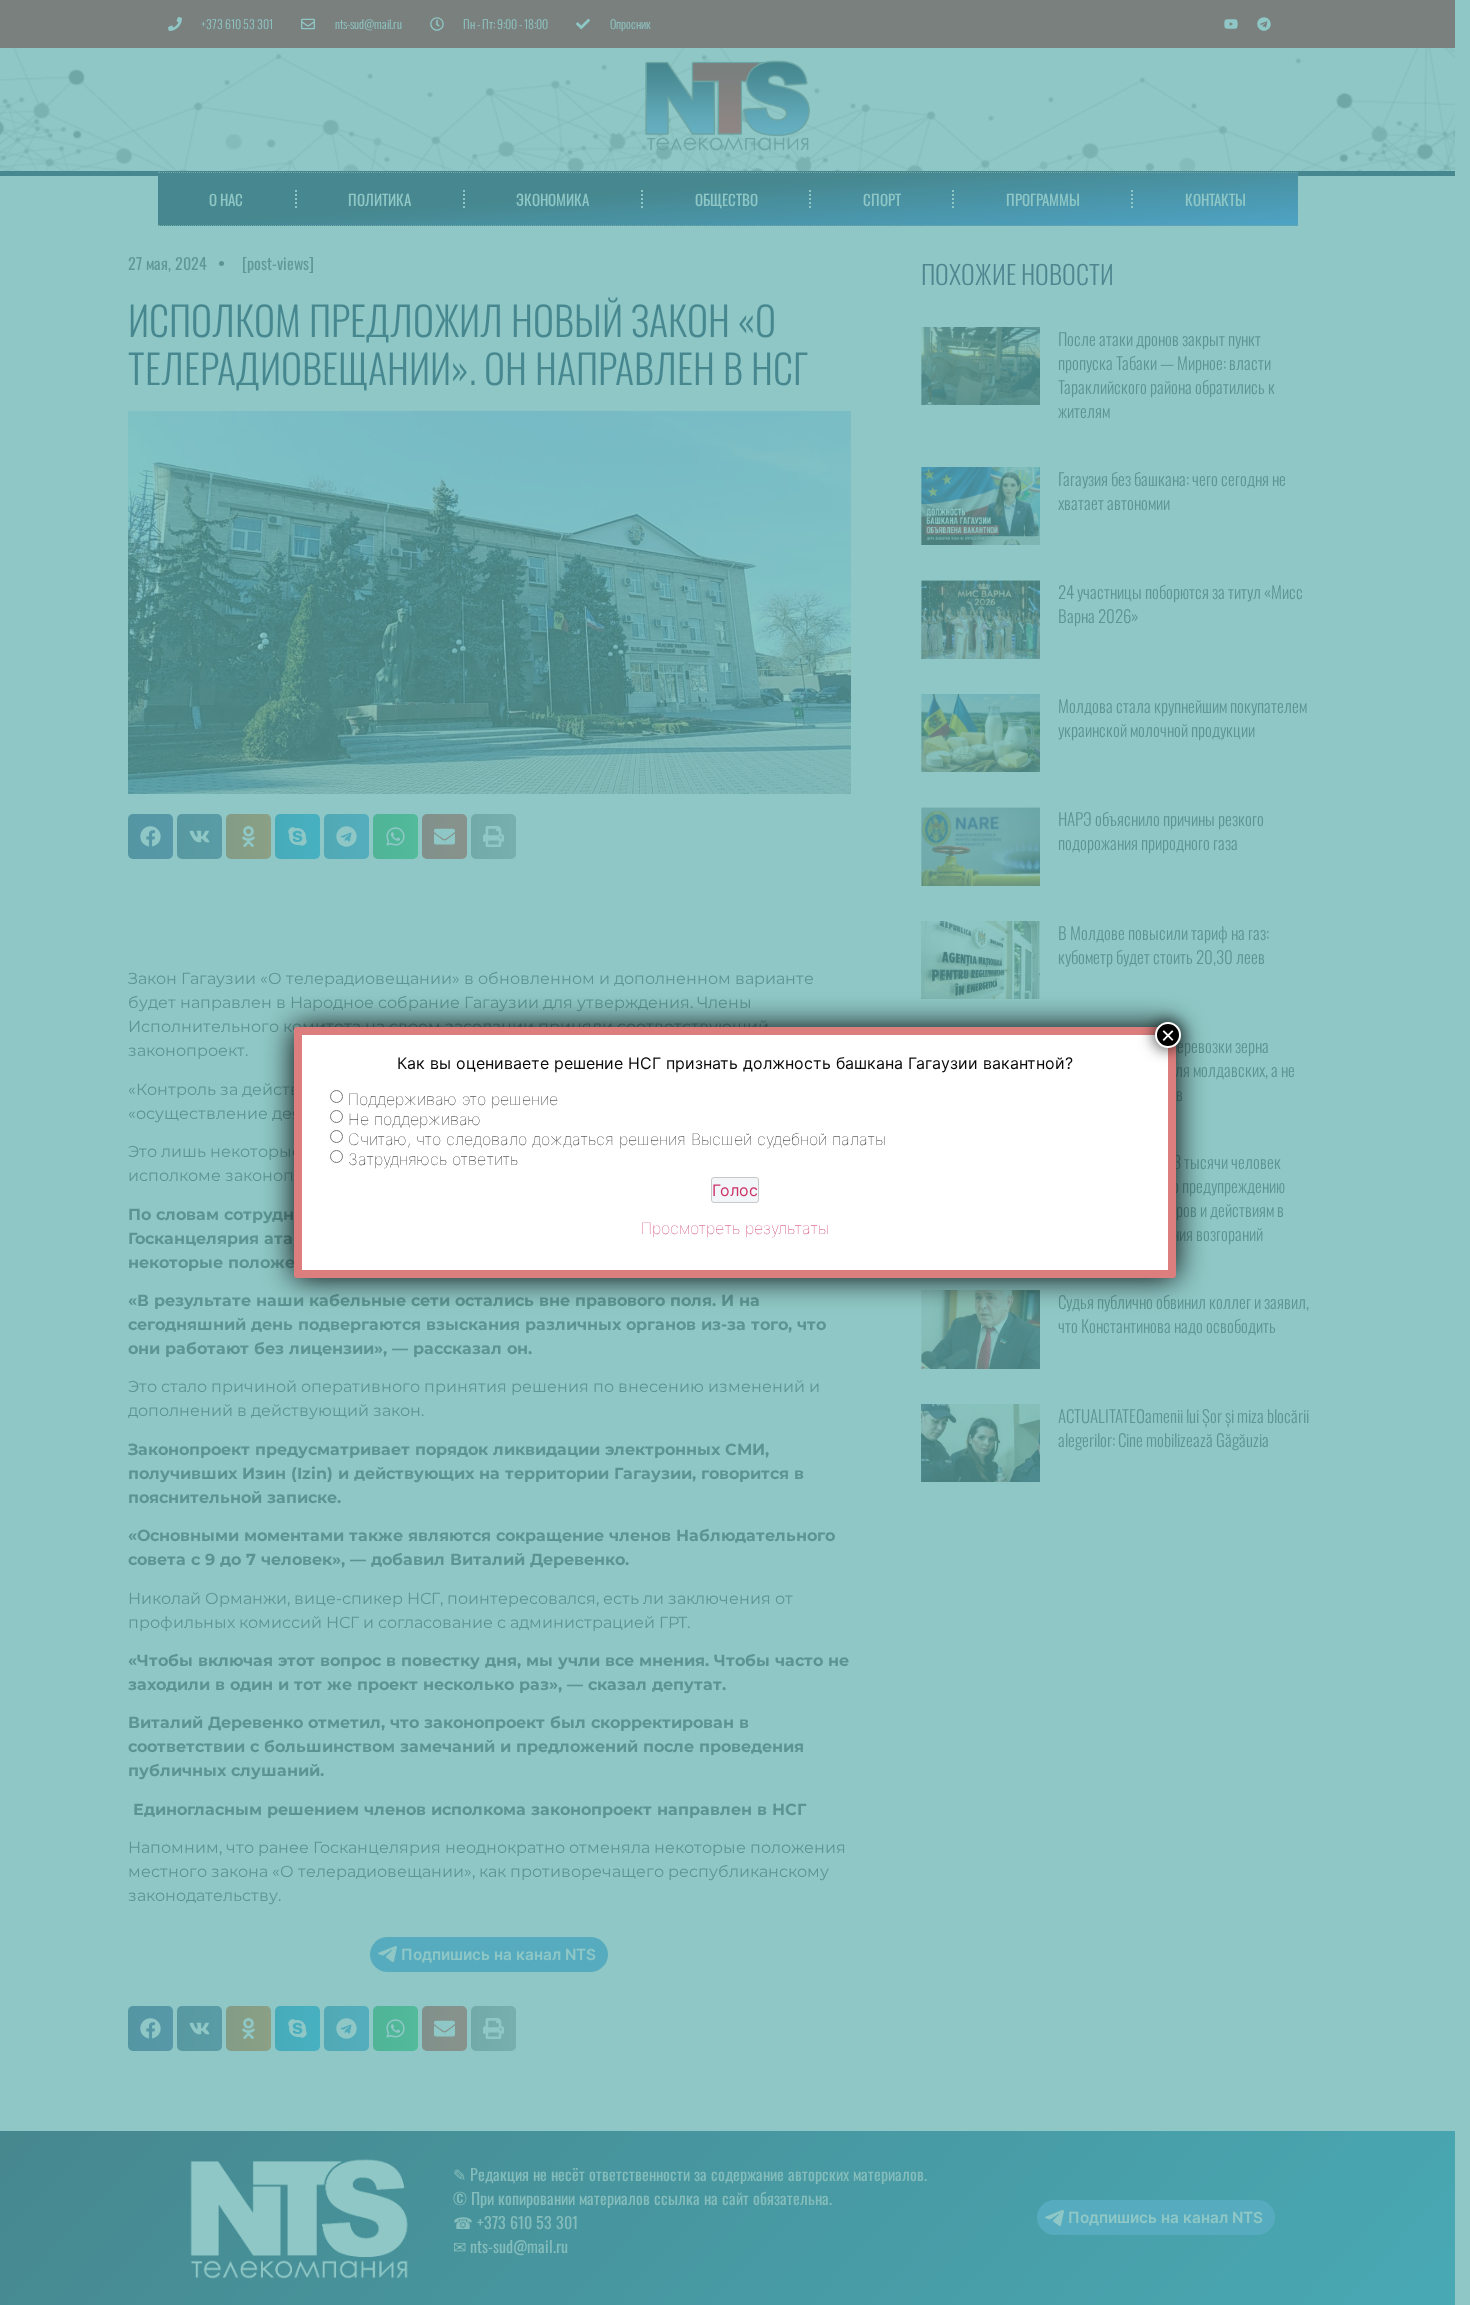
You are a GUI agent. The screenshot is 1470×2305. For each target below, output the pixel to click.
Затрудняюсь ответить (433, 1159)
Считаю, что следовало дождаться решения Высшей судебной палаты (617, 1139)
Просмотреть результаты (735, 1228)
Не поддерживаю (414, 1119)
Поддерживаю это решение (453, 1099)
